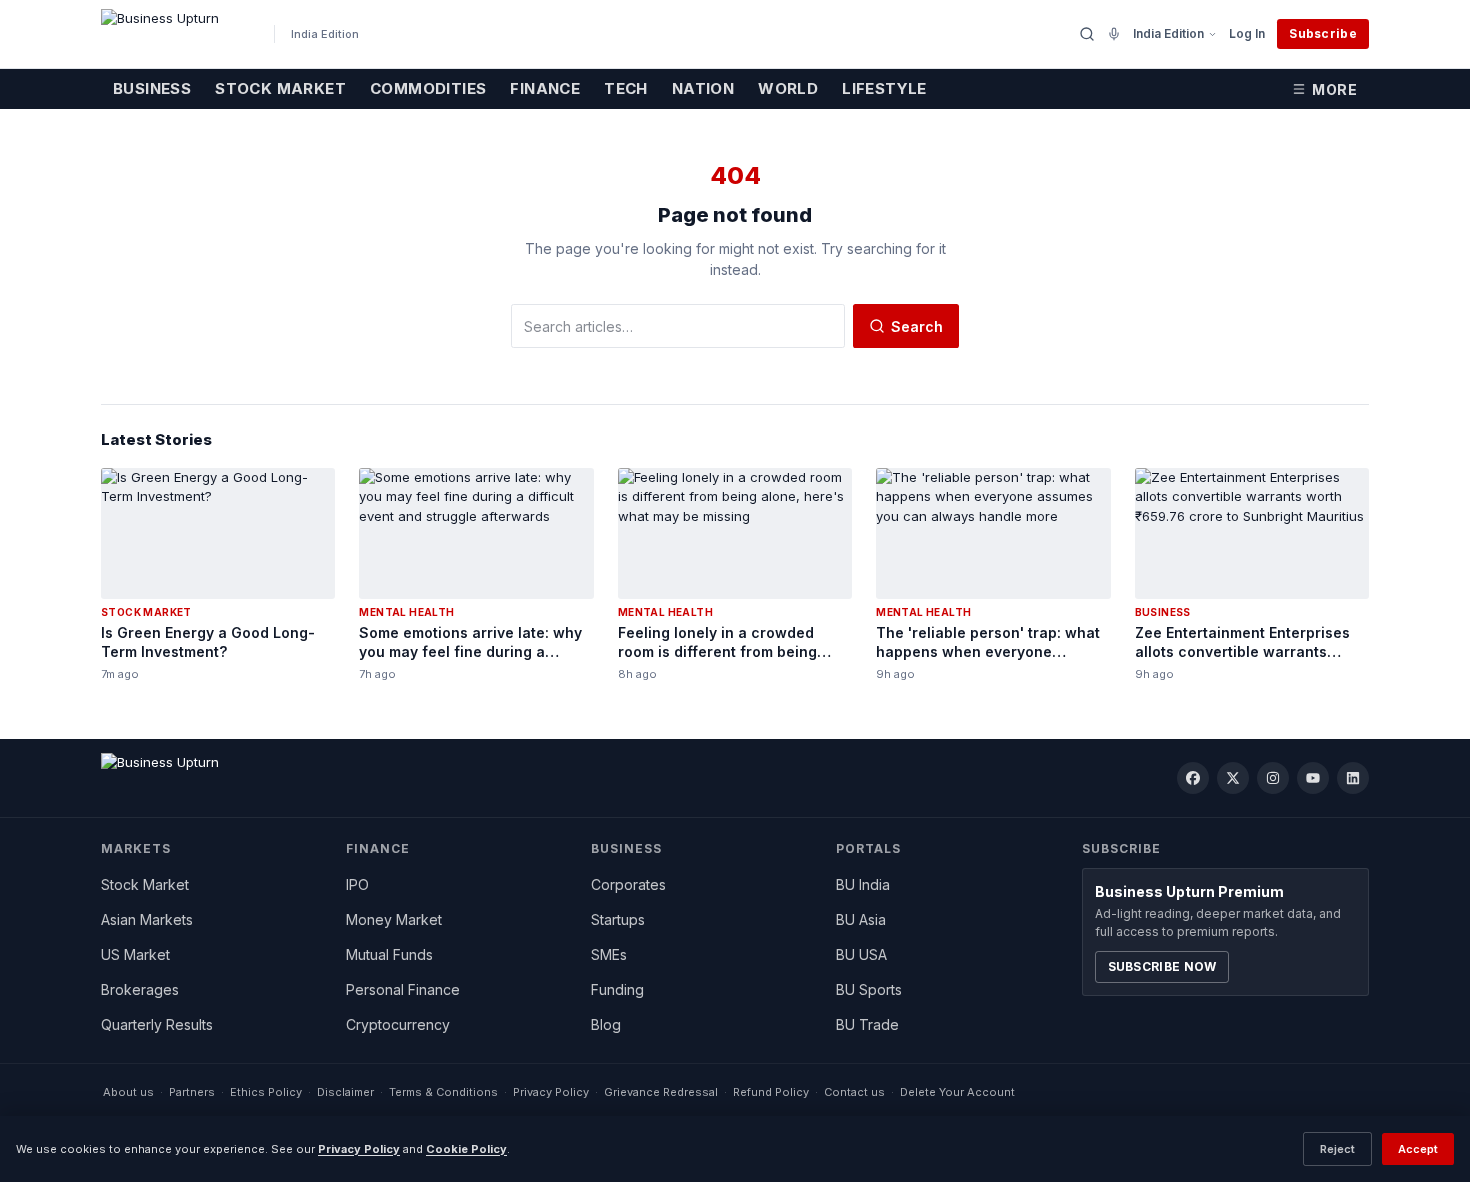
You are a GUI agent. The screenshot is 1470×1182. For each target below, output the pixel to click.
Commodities (428, 88)
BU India (863, 884)
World (788, 88)
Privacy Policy (551, 1092)
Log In (1247, 33)
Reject (1337, 1149)
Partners (192, 1092)
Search (917, 326)
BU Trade (867, 1024)
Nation (703, 88)
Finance (545, 88)
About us (128, 1092)
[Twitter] (1233, 778)
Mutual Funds (389, 954)
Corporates (628, 884)
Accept (1418, 1149)
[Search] (1087, 34)
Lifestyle (884, 88)
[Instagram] (1273, 778)
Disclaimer (345, 1092)
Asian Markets (147, 919)
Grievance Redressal (661, 1092)
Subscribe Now (1162, 966)
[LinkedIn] (1353, 778)
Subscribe (1323, 33)
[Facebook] (1193, 778)
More (1334, 89)
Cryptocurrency (398, 1024)
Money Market (394, 919)
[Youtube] (1313, 778)
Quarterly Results (157, 1024)
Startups (618, 919)
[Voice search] (1114, 34)
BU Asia (861, 919)
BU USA (861, 954)
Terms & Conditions (443, 1092)
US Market (135, 954)
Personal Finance (403, 989)
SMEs (609, 954)
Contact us (854, 1092)
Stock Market (280, 88)
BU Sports (869, 989)
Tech (626, 88)
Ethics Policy (266, 1092)
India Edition (1168, 33)
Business (152, 88)
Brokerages (140, 989)
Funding (617, 989)
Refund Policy (771, 1092)
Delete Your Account (957, 1092)
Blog (606, 1024)
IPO (357, 884)
